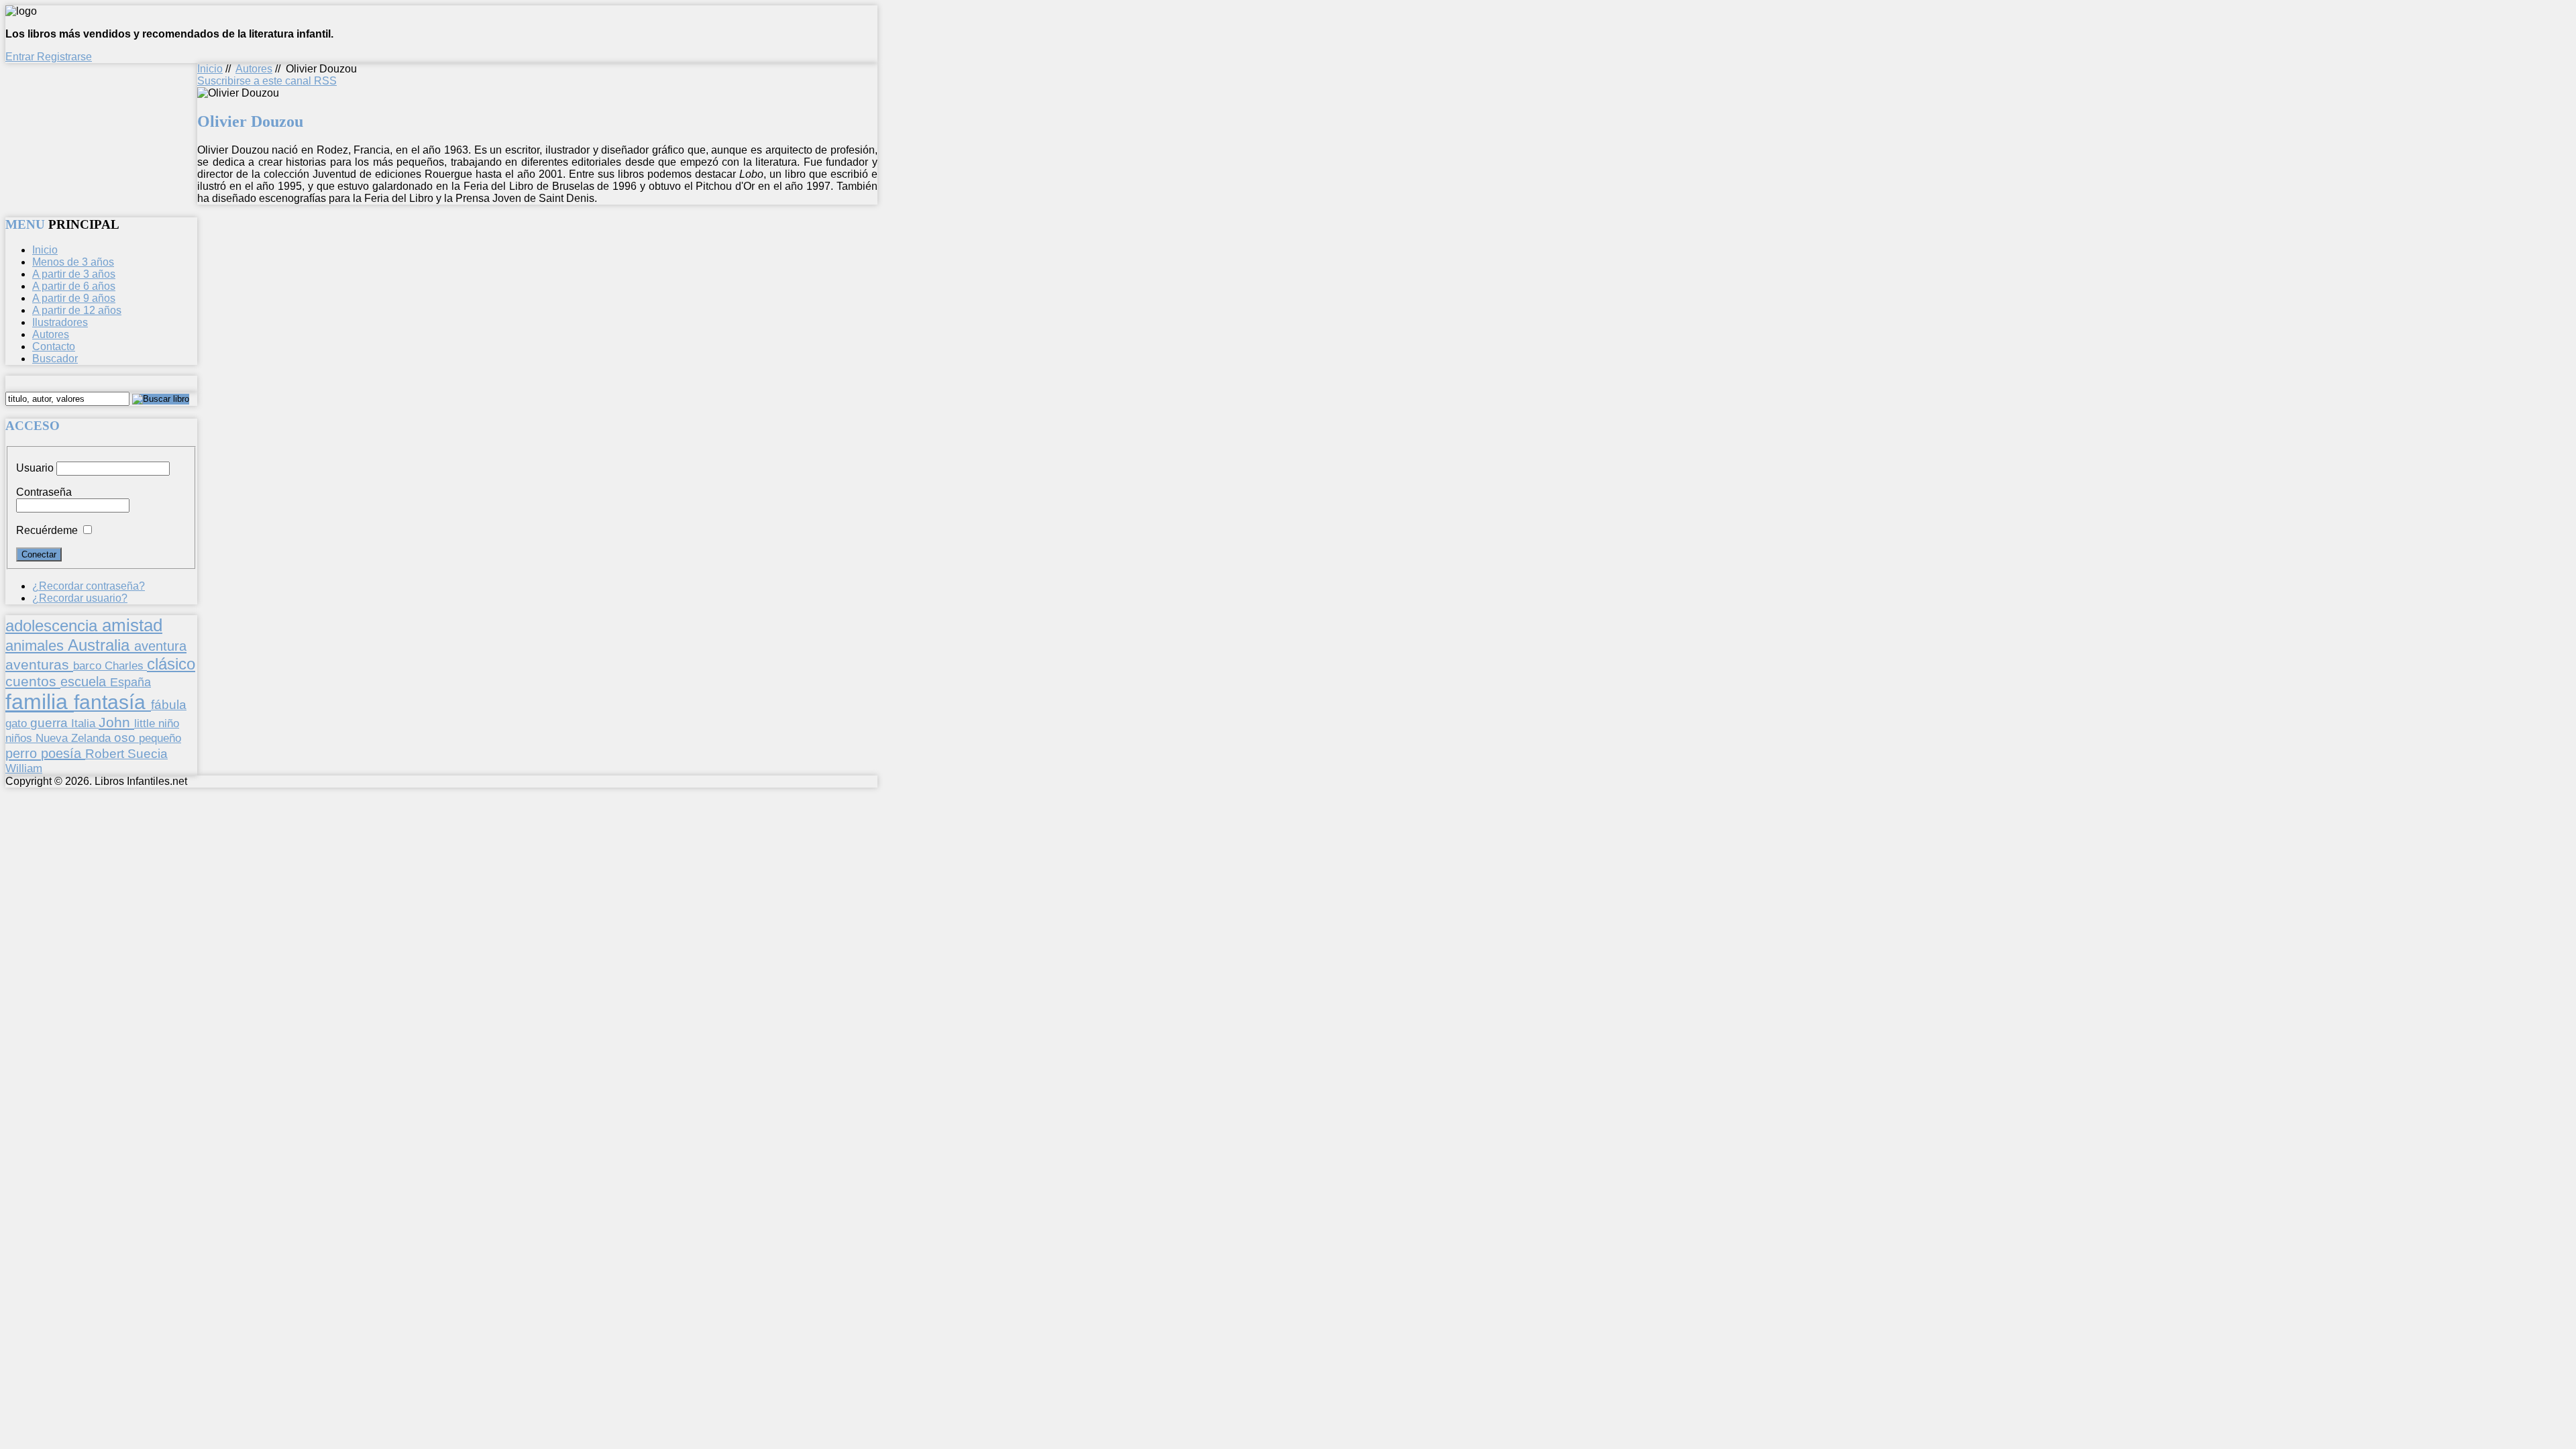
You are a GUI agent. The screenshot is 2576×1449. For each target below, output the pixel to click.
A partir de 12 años (77, 310)
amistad (132, 625)
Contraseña (44, 492)
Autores (254, 69)
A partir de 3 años (74, 274)
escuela (85, 682)
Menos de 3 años (73, 262)
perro (23, 753)
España (130, 682)
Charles (126, 666)
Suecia (148, 753)
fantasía (112, 702)
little (146, 723)
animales (37, 646)
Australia (101, 645)
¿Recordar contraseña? (89, 586)
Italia (85, 723)
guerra (51, 723)
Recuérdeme (47, 530)
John (116, 722)
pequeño (160, 738)
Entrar (21, 57)
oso (126, 738)
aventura (160, 646)
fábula (169, 705)
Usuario (35, 468)
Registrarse (64, 57)
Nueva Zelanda (75, 738)
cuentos (33, 681)
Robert (106, 754)
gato (18, 723)
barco (89, 665)
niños (20, 738)
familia (40, 702)
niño (169, 723)
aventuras (39, 664)
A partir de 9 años (74, 298)
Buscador (55, 359)
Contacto (54, 346)
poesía (63, 753)
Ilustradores (60, 322)
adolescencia (54, 626)
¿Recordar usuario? (80, 598)
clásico (171, 664)
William (24, 768)
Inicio (210, 69)
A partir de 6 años (74, 286)
